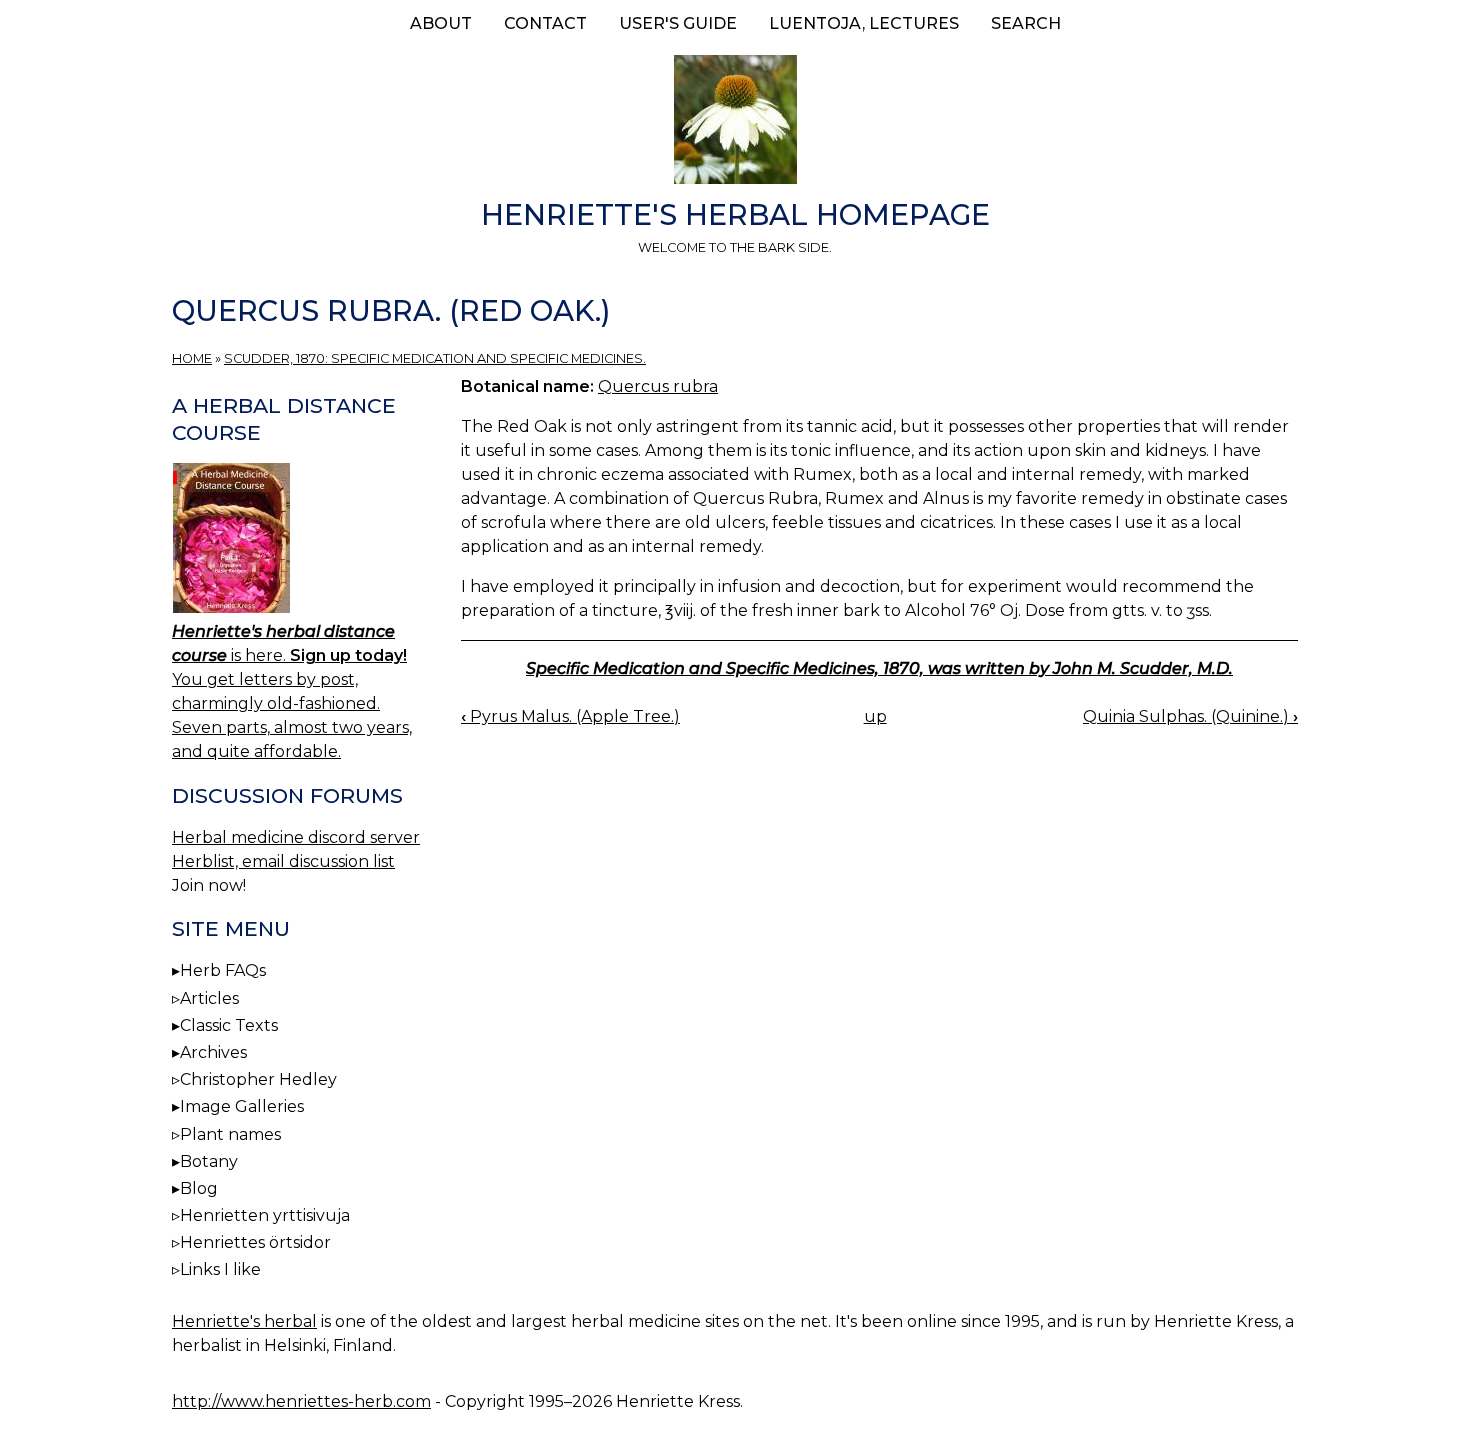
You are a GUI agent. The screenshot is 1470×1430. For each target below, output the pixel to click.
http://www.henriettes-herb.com (301, 1401)
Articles (209, 998)
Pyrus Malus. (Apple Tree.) (570, 716)
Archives (213, 1052)
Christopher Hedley (258, 1079)
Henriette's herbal (244, 1321)
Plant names (230, 1134)
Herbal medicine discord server (296, 837)
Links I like (220, 1269)
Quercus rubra (658, 386)
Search (1026, 23)
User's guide (678, 23)
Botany (209, 1161)
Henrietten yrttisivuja (265, 1215)
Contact (545, 23)
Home (192, 358)
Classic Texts (229, 1025)
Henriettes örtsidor (255, 1242)
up (875, 716)
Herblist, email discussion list (283, 861)
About (441, 23)
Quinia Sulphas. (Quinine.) (1190, 716)
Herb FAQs (223, 970)
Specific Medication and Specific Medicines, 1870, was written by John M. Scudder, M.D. (879, 668)
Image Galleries (242, 1106)
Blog (199, 1188)
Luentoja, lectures (864, 23)
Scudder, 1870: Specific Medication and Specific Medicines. (435, 358)
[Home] (735, 123)
